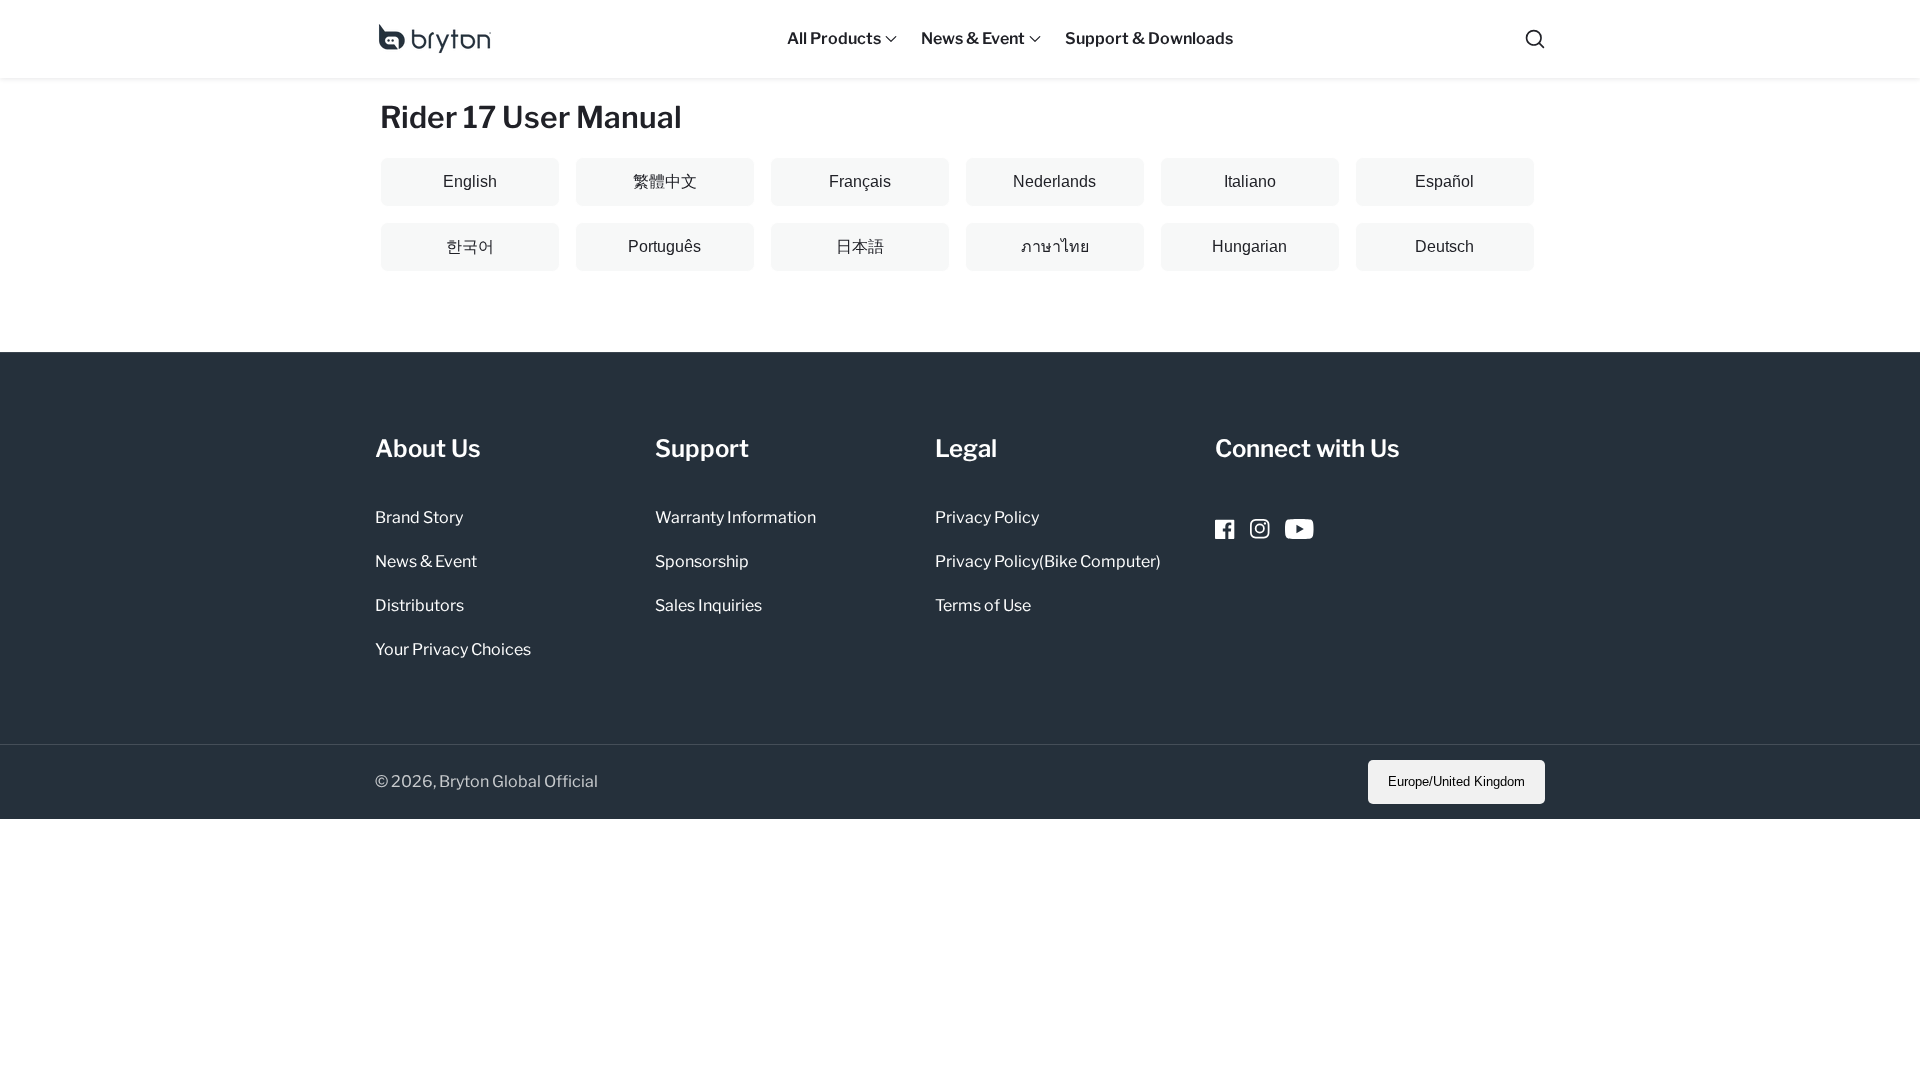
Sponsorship (702, 561)
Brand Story (419, 517)
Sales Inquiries (708, 605)
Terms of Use (983, 605)
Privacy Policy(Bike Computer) (1048, 561)
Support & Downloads (1149, 38)
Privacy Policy (987, 517)
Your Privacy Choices (453, 649)
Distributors (419, 605)
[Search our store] (1535, 39)
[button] (834, 39)
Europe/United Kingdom (1456, 781)
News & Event (426, 561)
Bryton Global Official (518, 782)
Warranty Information (735, 517)
